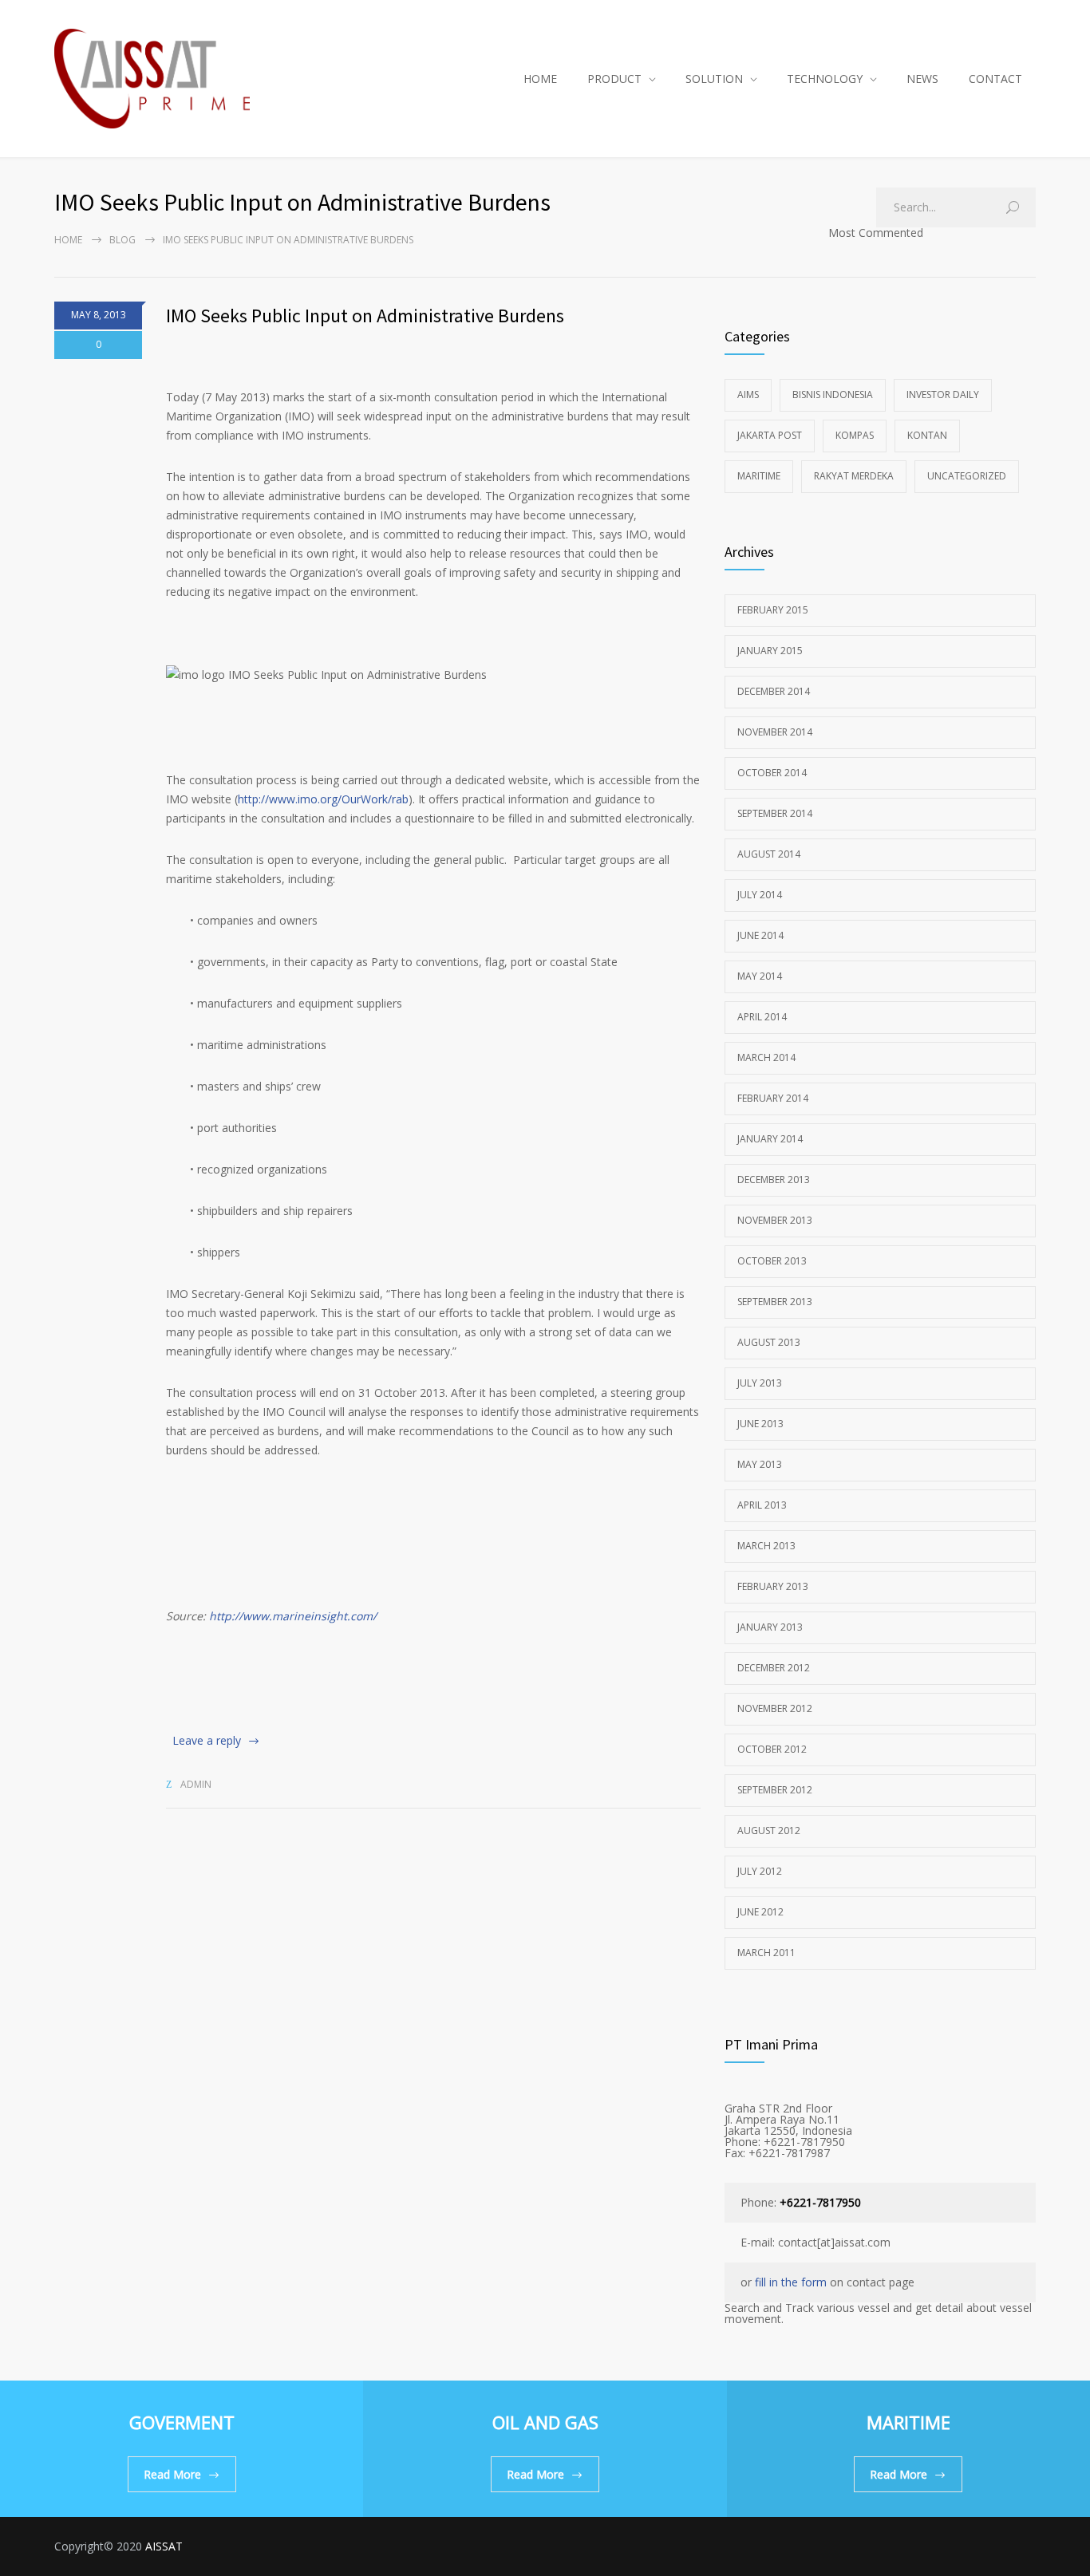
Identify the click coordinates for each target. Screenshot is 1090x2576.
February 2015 (773, 610)
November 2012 (775, 1708)
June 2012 (760, 1912)
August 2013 (769, 1342)
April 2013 (762, 1505)
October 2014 (772, 773)
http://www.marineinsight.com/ (293, 1616)
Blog (122, 240)
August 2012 (769, 1830)
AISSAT (164, 2546)
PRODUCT (614, 79)
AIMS (748, 394)
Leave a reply (207, 1740)
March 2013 (766, 1546)
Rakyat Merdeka (854, 476)
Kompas (855, 435)
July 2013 (760, 1383)
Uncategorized (967, 476)
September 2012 (775, 1790)
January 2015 (770, 651)
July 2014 (760, 895)
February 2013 (773, 1586)
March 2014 (766, 1057)
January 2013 (770, 1627)
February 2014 (773, 1098)
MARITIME (908, 2422)
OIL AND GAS (545, 2422)
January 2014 (770, 1139)
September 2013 (775, 1302)
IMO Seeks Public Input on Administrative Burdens (365, 316)
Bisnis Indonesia (833, 394)
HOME (540, 79)
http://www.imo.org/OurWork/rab (323, 799)
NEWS (922, 79)
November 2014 (775, 732)
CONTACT (995, 79)
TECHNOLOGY (825, 79)
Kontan (927, 435)
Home (68, 240)
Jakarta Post (770, 435)
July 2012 (760, 1871)
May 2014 (760, 976)
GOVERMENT (182, 2422)
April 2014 (762, 1017)
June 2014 (760, 935)
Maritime (759, 476)
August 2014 (769, 854)
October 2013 (772, 1261)
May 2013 (760, 1464)
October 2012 (772, 1749)
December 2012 (774, 1668)
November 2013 (775, 1220)
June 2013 (760, 1424)
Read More (172, 2474)
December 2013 (774, 1180)
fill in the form (791, 2282)
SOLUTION (714, 79)
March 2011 (766, 1953)
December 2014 (774, 691)
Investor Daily (943, 394)
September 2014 (775, 813)
